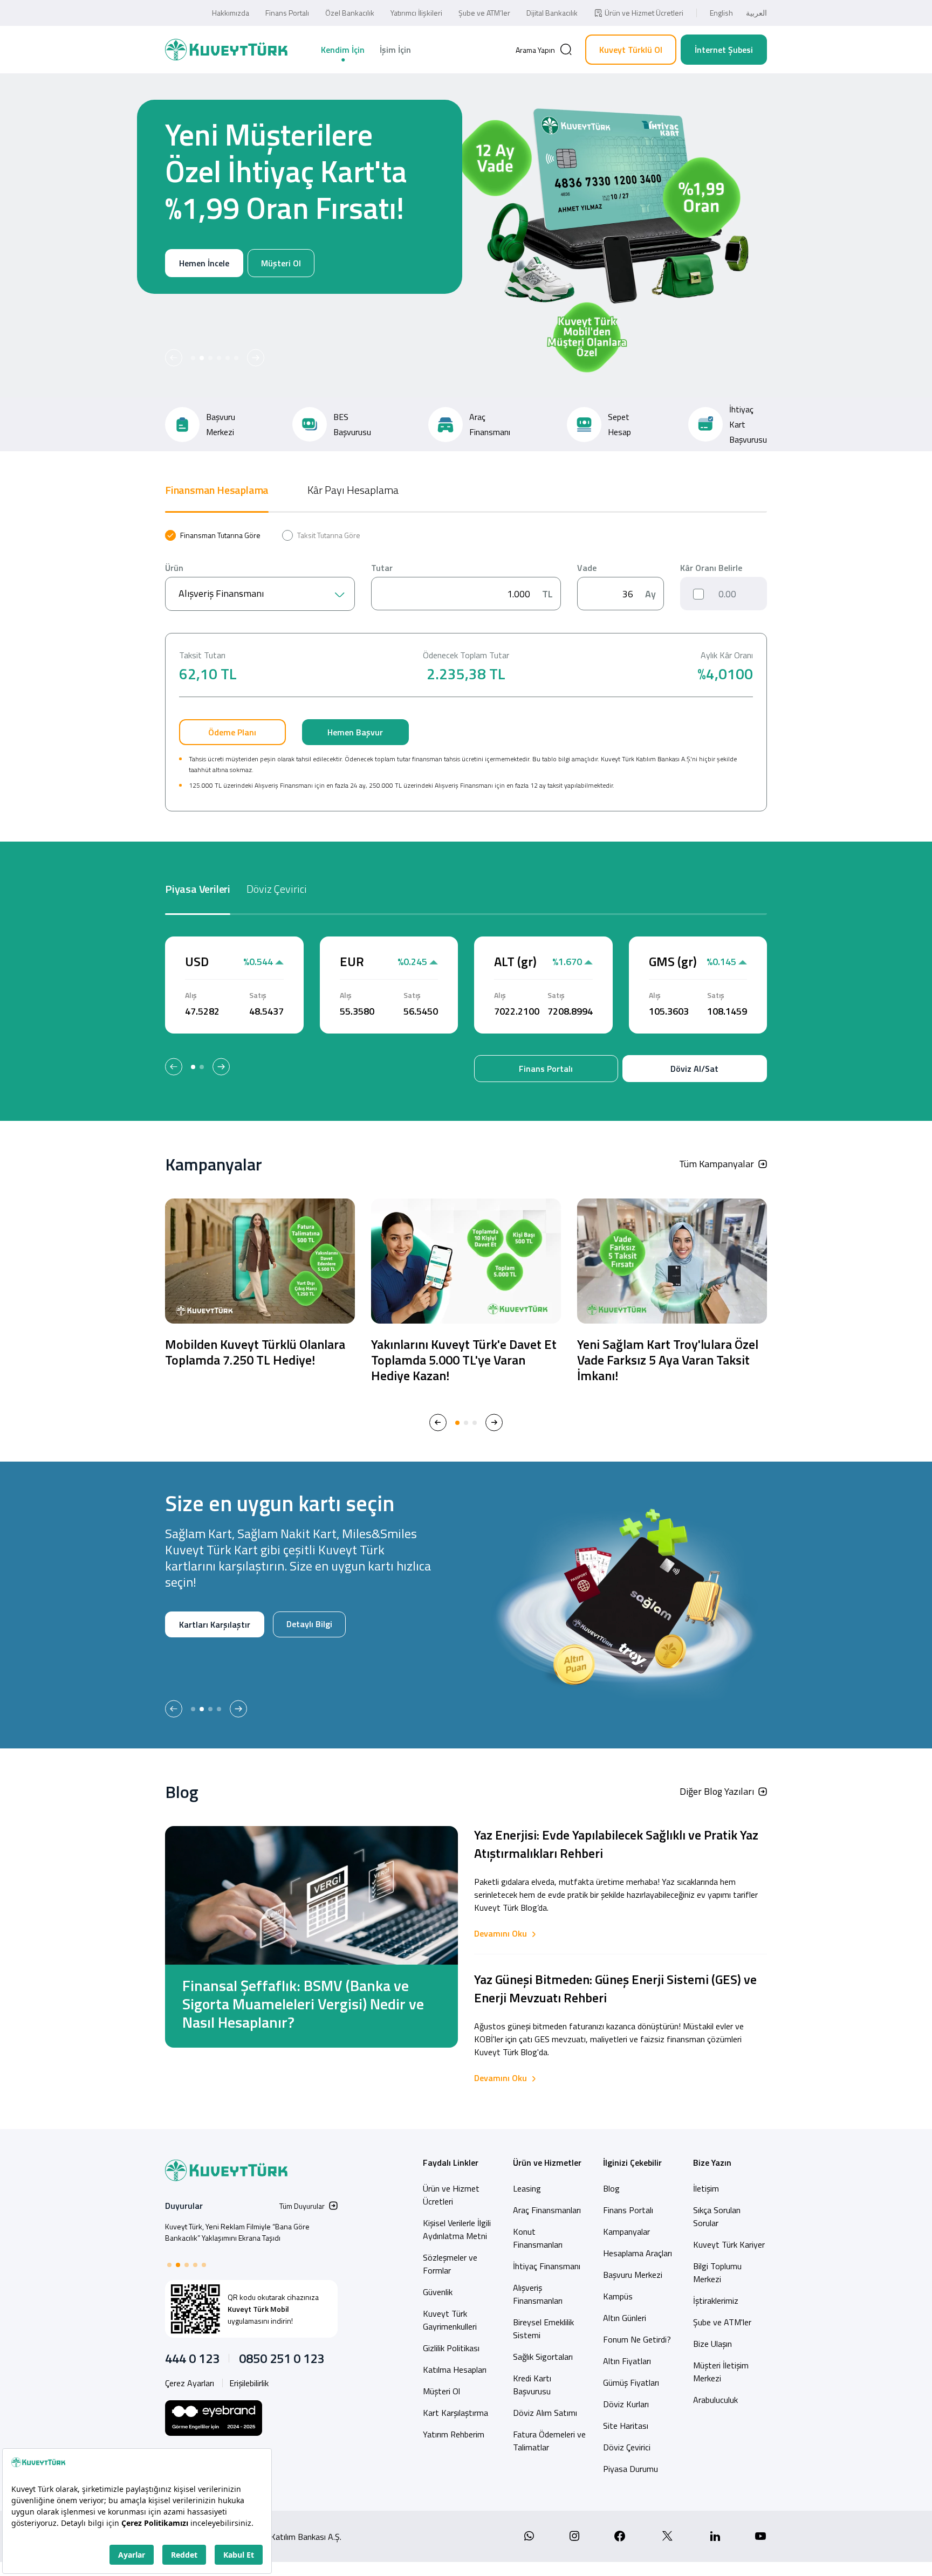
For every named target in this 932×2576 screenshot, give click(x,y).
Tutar (382, 568)
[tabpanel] (466, 671)
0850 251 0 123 (282, 2358)
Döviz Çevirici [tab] (277, 889)
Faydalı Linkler (451, 2162)
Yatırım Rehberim (454, 2434)
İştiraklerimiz (716, 2301)
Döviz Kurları (626, 2404)
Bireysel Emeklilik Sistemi (543, 2329)
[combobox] (260, 594)
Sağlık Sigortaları (543, 2357)
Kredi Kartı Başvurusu (532, 2385)
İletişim (706, 2188)
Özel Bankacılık (350, 13)
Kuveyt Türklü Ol (631, 50)
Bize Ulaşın (712, 2344)
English (721, 13)
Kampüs (618, 2296)
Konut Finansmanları (538, 2238)
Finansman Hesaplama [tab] (217, 490)
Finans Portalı (287, 13)
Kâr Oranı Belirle (711, 568)
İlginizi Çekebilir (632, 2162)
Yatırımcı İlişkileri (416, 13)
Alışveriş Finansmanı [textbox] (221, 593)
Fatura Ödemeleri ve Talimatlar (549, 2441)
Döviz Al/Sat (694, 1069)
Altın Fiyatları (627, 2361)
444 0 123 (192, 2358)
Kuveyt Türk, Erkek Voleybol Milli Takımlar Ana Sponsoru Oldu (238, 2232)
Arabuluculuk (715, 2400)
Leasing (527, 2188)
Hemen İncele (204, 300)
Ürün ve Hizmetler (547, 2162)
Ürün (174, 568)
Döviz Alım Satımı (545, 2413)
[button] (174, 358)
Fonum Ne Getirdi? (637, 2339)
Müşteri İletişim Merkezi (721, 2372)
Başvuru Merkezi (633, 2275)
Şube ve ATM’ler (484, 13)
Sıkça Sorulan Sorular (717, 2216)
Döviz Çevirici (627, 2447)
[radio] (213, 535)
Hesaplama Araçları (638, 2253)
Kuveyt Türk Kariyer (729, 2244)
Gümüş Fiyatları (631, 2382)
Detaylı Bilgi (199, 1659)
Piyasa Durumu (631, 2469)
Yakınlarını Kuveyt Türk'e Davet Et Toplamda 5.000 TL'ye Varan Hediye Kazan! (464, 1360)
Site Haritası (626, 2426)
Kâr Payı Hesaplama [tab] (353, 490)
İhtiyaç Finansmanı (547, 2266)
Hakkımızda (231, 13)
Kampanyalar (626, 2231)
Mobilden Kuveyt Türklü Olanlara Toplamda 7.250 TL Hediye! (255, 1352)
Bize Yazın (712, 2162)
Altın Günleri (625, 2318)
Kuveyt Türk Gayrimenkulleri (450, 2320)
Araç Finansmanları (547, 2210)
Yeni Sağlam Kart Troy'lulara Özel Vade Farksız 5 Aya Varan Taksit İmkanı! (668, 1360)
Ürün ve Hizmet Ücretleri (644, 13)
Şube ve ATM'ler (722, 2322)
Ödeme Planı (232, 732)
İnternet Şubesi (724, 50)
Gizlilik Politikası (451, 2348)
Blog (611, 2188)
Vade (587, 568)
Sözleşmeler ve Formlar (450, 2264)
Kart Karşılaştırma (455, 2413)
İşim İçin (395, 50)
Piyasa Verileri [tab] (198, 889)
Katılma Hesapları (455, 2370)
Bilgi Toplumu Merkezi (717, 2272)
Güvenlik (438, 2292)
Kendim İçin (343, 50)
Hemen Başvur (355, 732)
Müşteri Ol (281, 300)
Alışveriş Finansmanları (538, 2294)
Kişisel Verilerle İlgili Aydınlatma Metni (457, 2229)
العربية (756, 13)
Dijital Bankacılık (552, 13)
